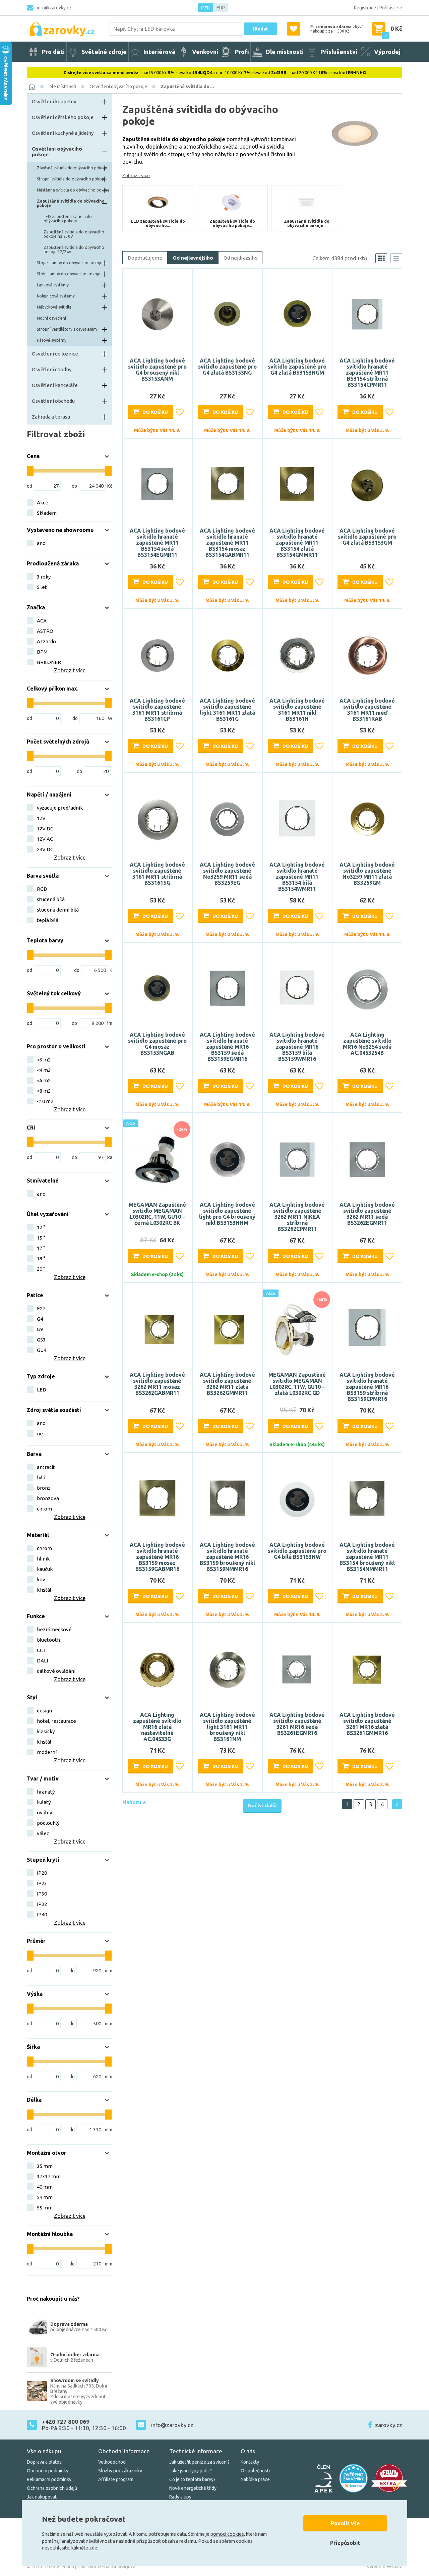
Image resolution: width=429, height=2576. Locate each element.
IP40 (42, 1914)
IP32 (42, 1904)
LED (42, 1390)
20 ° (41, 1269)
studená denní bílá (58, 910)
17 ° (41, 1248)
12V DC (45, 829)
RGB (42, 889)
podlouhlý (48, 1823)
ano (41, 543)
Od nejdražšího (241, 258)
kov (41, 1579)
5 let (42, 587)
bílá (41, 1477)
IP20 (42, 1873)
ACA (42, 621)
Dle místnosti (62, 87)
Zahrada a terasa (51, 417)
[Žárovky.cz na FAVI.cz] (389, 2478)
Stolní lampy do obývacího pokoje (69, 274)
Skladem (47, 513)
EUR (221, 8)
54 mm (45, 2197)
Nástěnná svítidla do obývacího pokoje (73, 190)
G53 (41, 1340)
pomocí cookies (227, 2534)
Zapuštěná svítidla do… (187, 87)
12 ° (41, 1227)
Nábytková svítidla (54, 307)
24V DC (45, 849)
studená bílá (51, 899)
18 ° (41, 1258)
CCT (42, 1650)
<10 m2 (45, 1101)
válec (43, 1833)
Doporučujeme (145, 258)
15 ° (41, 1238)
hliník (43, 1559)
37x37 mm (49, 2176)
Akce (43, 503)
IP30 (42, 1894)
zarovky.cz (389, 2425)
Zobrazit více (136, 175)
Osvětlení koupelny (54, 101)
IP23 (42, 1883)
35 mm (45, 2166)
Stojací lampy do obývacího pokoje (70, 263)
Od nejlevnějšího (193, 258)
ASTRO (45, 631)
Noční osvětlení (51, 318)
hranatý (46, 1792)
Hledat (260, 29)
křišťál (44, 1590)
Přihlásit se (391, 8)
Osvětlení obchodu (53, 401)
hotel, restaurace (56, 1721)
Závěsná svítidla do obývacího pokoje (72, 168)
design (44, 1711)
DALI (42, 1661)
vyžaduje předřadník (60, 808)
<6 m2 (44, 1080)
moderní (47, 1752)
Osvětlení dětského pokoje (63, 117)
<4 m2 (44, 1070)
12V (41, 818)
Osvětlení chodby (52, 369)
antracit (46, 1467)
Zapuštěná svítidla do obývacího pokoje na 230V (74, 234)
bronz (44, 1488)
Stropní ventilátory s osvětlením (67, 329)
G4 (40, 1319)
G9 (40, 1329)
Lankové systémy (53, 285)
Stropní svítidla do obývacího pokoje (71, 179)
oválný (44, 1813)
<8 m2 (44, 1091)
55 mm (45, 2208)
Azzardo (46, 641)
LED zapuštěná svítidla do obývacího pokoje (68, 219)
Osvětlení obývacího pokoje (118, 87)
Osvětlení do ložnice (55, 354)
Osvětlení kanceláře (55, 385)
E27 (41, 1308)
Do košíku (155, 412)
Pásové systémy (52, 340)
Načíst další (262, 1805)
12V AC (45, 839)
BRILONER (49, 662)
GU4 (42, 1350)
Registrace (365, 8)
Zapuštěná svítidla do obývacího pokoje (71, 203)
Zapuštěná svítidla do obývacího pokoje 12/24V (74, 250)
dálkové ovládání (56, 1671)
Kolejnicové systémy (56, 296)
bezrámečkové (54, 1629)
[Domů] (32, 87)
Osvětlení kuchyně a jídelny (63, 133)
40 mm (45, 2187)
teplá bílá (48, 920)
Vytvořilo (384, 2567)
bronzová (48, 1498)
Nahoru (133, 1802)
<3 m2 (44, 1060)
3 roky (44, 577)
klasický (46, 1731)
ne (40, 1434)
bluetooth (48, 1640)
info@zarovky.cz (54, 8)
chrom (44, 1509)
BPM (42, 652)
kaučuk (45, 1569)
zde (93, 2548)
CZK (205, 8)
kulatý (44, 1802)
